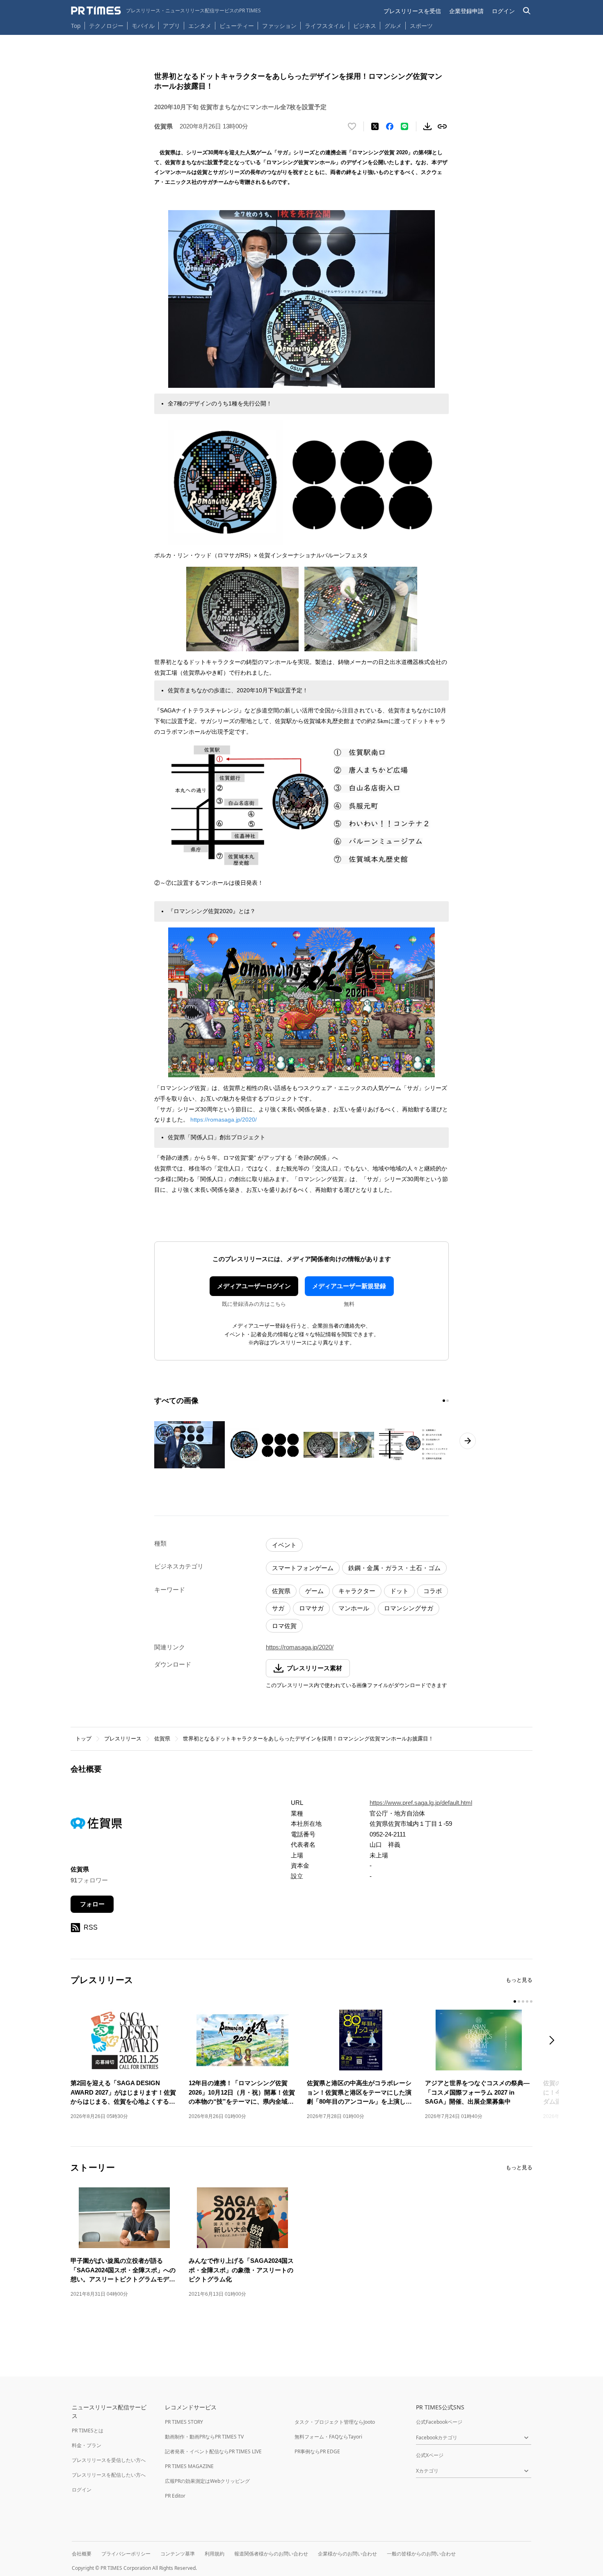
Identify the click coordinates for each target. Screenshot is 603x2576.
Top (76, 26)
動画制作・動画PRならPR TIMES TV (204, 2437)
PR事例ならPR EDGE (317, 2451)
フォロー (92, 1904)
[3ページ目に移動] (523, 2001)
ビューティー (237, 26)
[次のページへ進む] (468, 1441)
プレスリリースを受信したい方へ (109, 2460)
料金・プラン (87, 2445)
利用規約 (215, 2554)
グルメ (393, 26)
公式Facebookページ (439, 2422)
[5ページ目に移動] (531, 2001)
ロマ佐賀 (284, 1626)
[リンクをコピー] (442, 126)
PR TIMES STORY (184, 2422)
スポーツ (421, 26)
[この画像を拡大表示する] (190, 1445)
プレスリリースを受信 (412, 11)
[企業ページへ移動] (96, 1826)
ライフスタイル (325, 26)
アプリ (171, 26)
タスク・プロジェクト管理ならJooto (335, 2422)
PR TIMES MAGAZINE (189, 2466)
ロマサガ (311, 1608)
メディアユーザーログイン (254, 1286)
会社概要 (82, 2554)
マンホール (354, 1608)
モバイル (143, 26)
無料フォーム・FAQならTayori (328, 2437)
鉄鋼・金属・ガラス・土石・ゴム (394, 1568)
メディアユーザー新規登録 (349, 1286)
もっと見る (519, 1980)
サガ (278, 1608)
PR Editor (175, 2496)
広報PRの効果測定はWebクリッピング (207, 2481)
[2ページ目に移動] (448, 1401)
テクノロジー (106, 26)
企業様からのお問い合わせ (347, 2554)
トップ (83, 1739)
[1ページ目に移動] (444, 1401)
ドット (399, 1591)
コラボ (433, 1591)
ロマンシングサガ (409, 1608)
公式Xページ (430, 2455)
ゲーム (314, 1591)
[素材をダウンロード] (427, 126)
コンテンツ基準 (178, 2554)
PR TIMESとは (88, 2431)
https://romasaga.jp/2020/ (224, 1120)
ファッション (279, 26)
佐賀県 (281, 1591)
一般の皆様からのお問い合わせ (421, 2554)
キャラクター (357, 1591)
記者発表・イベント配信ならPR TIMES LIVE (213, 2451)
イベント (284, 1545)
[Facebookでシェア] (390, 126)
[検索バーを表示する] (527, 11)
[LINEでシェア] (404, 126)
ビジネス (365, 26)
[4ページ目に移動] (527, 2001)
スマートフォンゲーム (303, 1568)
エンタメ (200, 26)
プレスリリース (123, 1739)
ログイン (503, 11)
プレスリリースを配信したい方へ (109, 2475)
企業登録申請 (466, 11)
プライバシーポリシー (126, 2554)
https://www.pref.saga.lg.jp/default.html (421, 1803)
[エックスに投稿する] (375, 126)
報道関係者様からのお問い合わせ (271, 2554)
